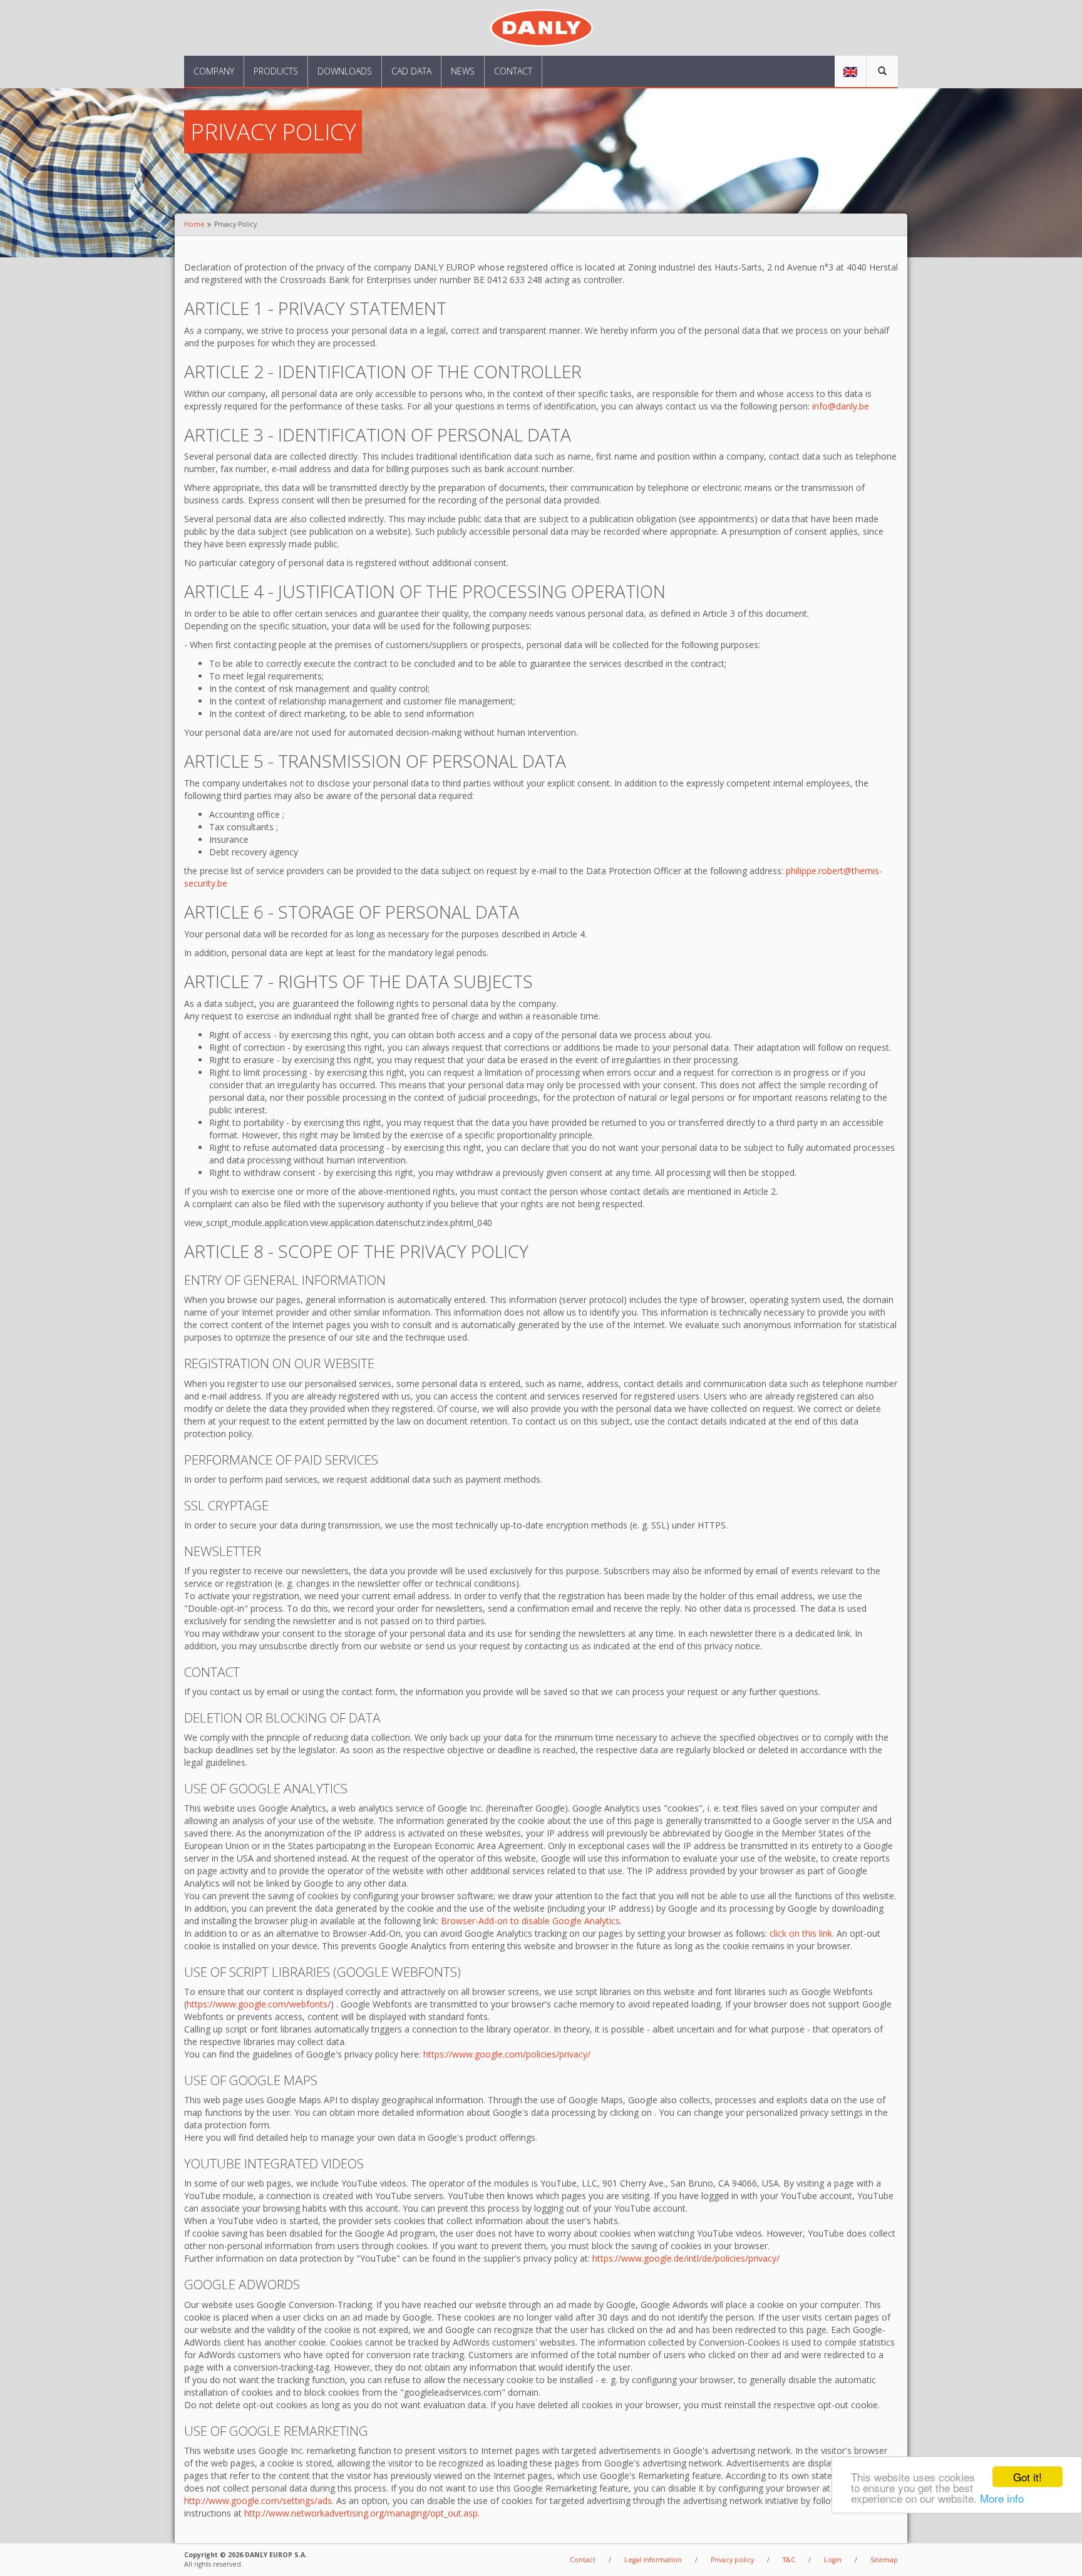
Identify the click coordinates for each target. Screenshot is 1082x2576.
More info (1002, 2498)
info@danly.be (841, 406)
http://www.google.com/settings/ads (258, 2501)
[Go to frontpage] (541, 27)
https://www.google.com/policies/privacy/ (507, 2054)
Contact (513, 71)
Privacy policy (732, 2560)
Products (276, 71)
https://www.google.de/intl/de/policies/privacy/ (686, 2258)
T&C (789, 2560)
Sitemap (884, 2560)
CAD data (411, 71)
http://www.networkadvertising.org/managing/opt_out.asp (361, 2513)
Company (214, 71)
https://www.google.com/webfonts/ (259, 2004)
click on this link (801, 1933)
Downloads (345, 71)
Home (194, 224)
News (463, 71)
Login (833, 2560)
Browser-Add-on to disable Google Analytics (530, 1921)
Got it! (1028, 2477)
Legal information (653, 2560)
